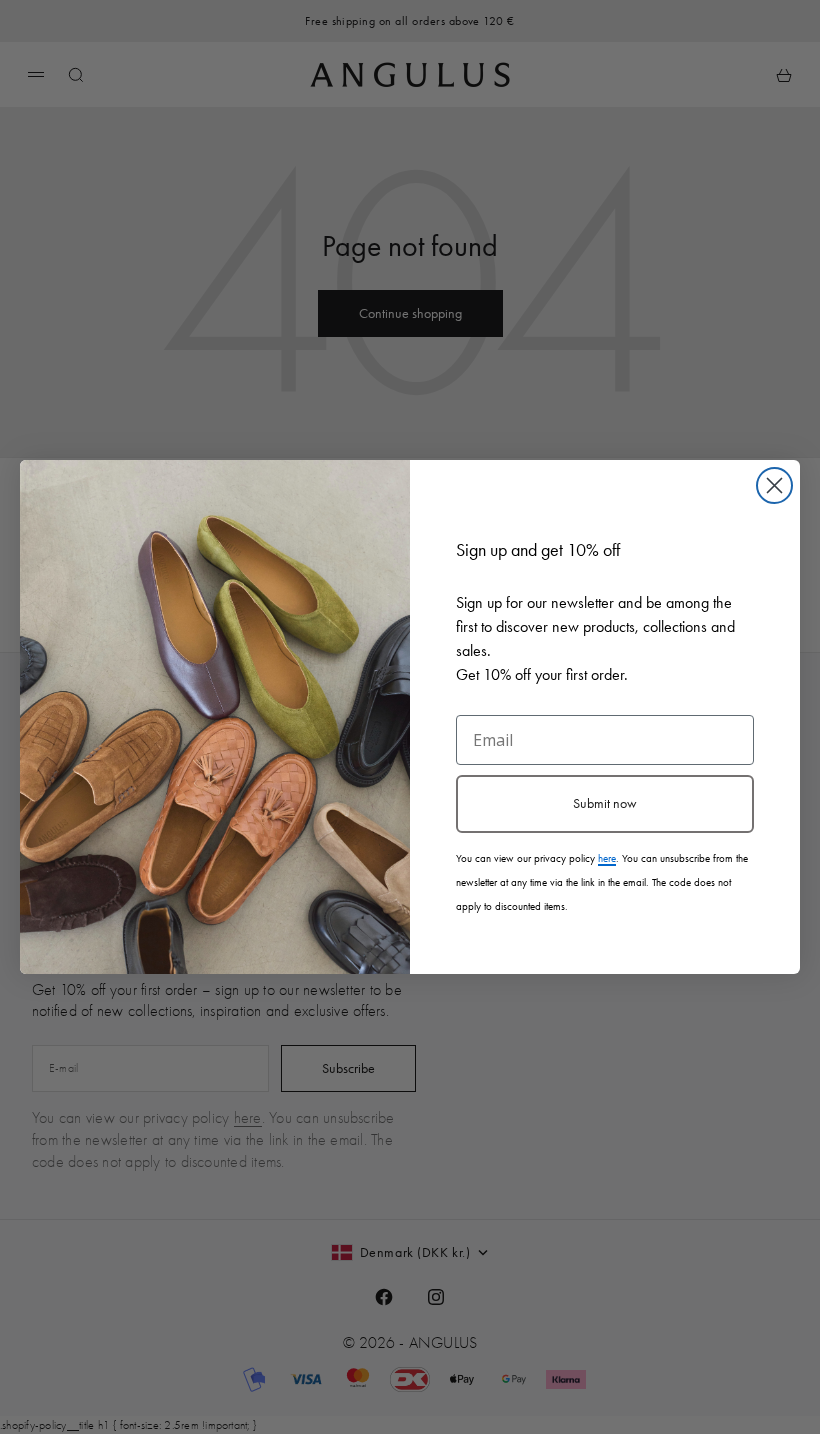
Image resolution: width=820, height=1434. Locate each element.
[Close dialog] (774, 485)
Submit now (605, 803)
